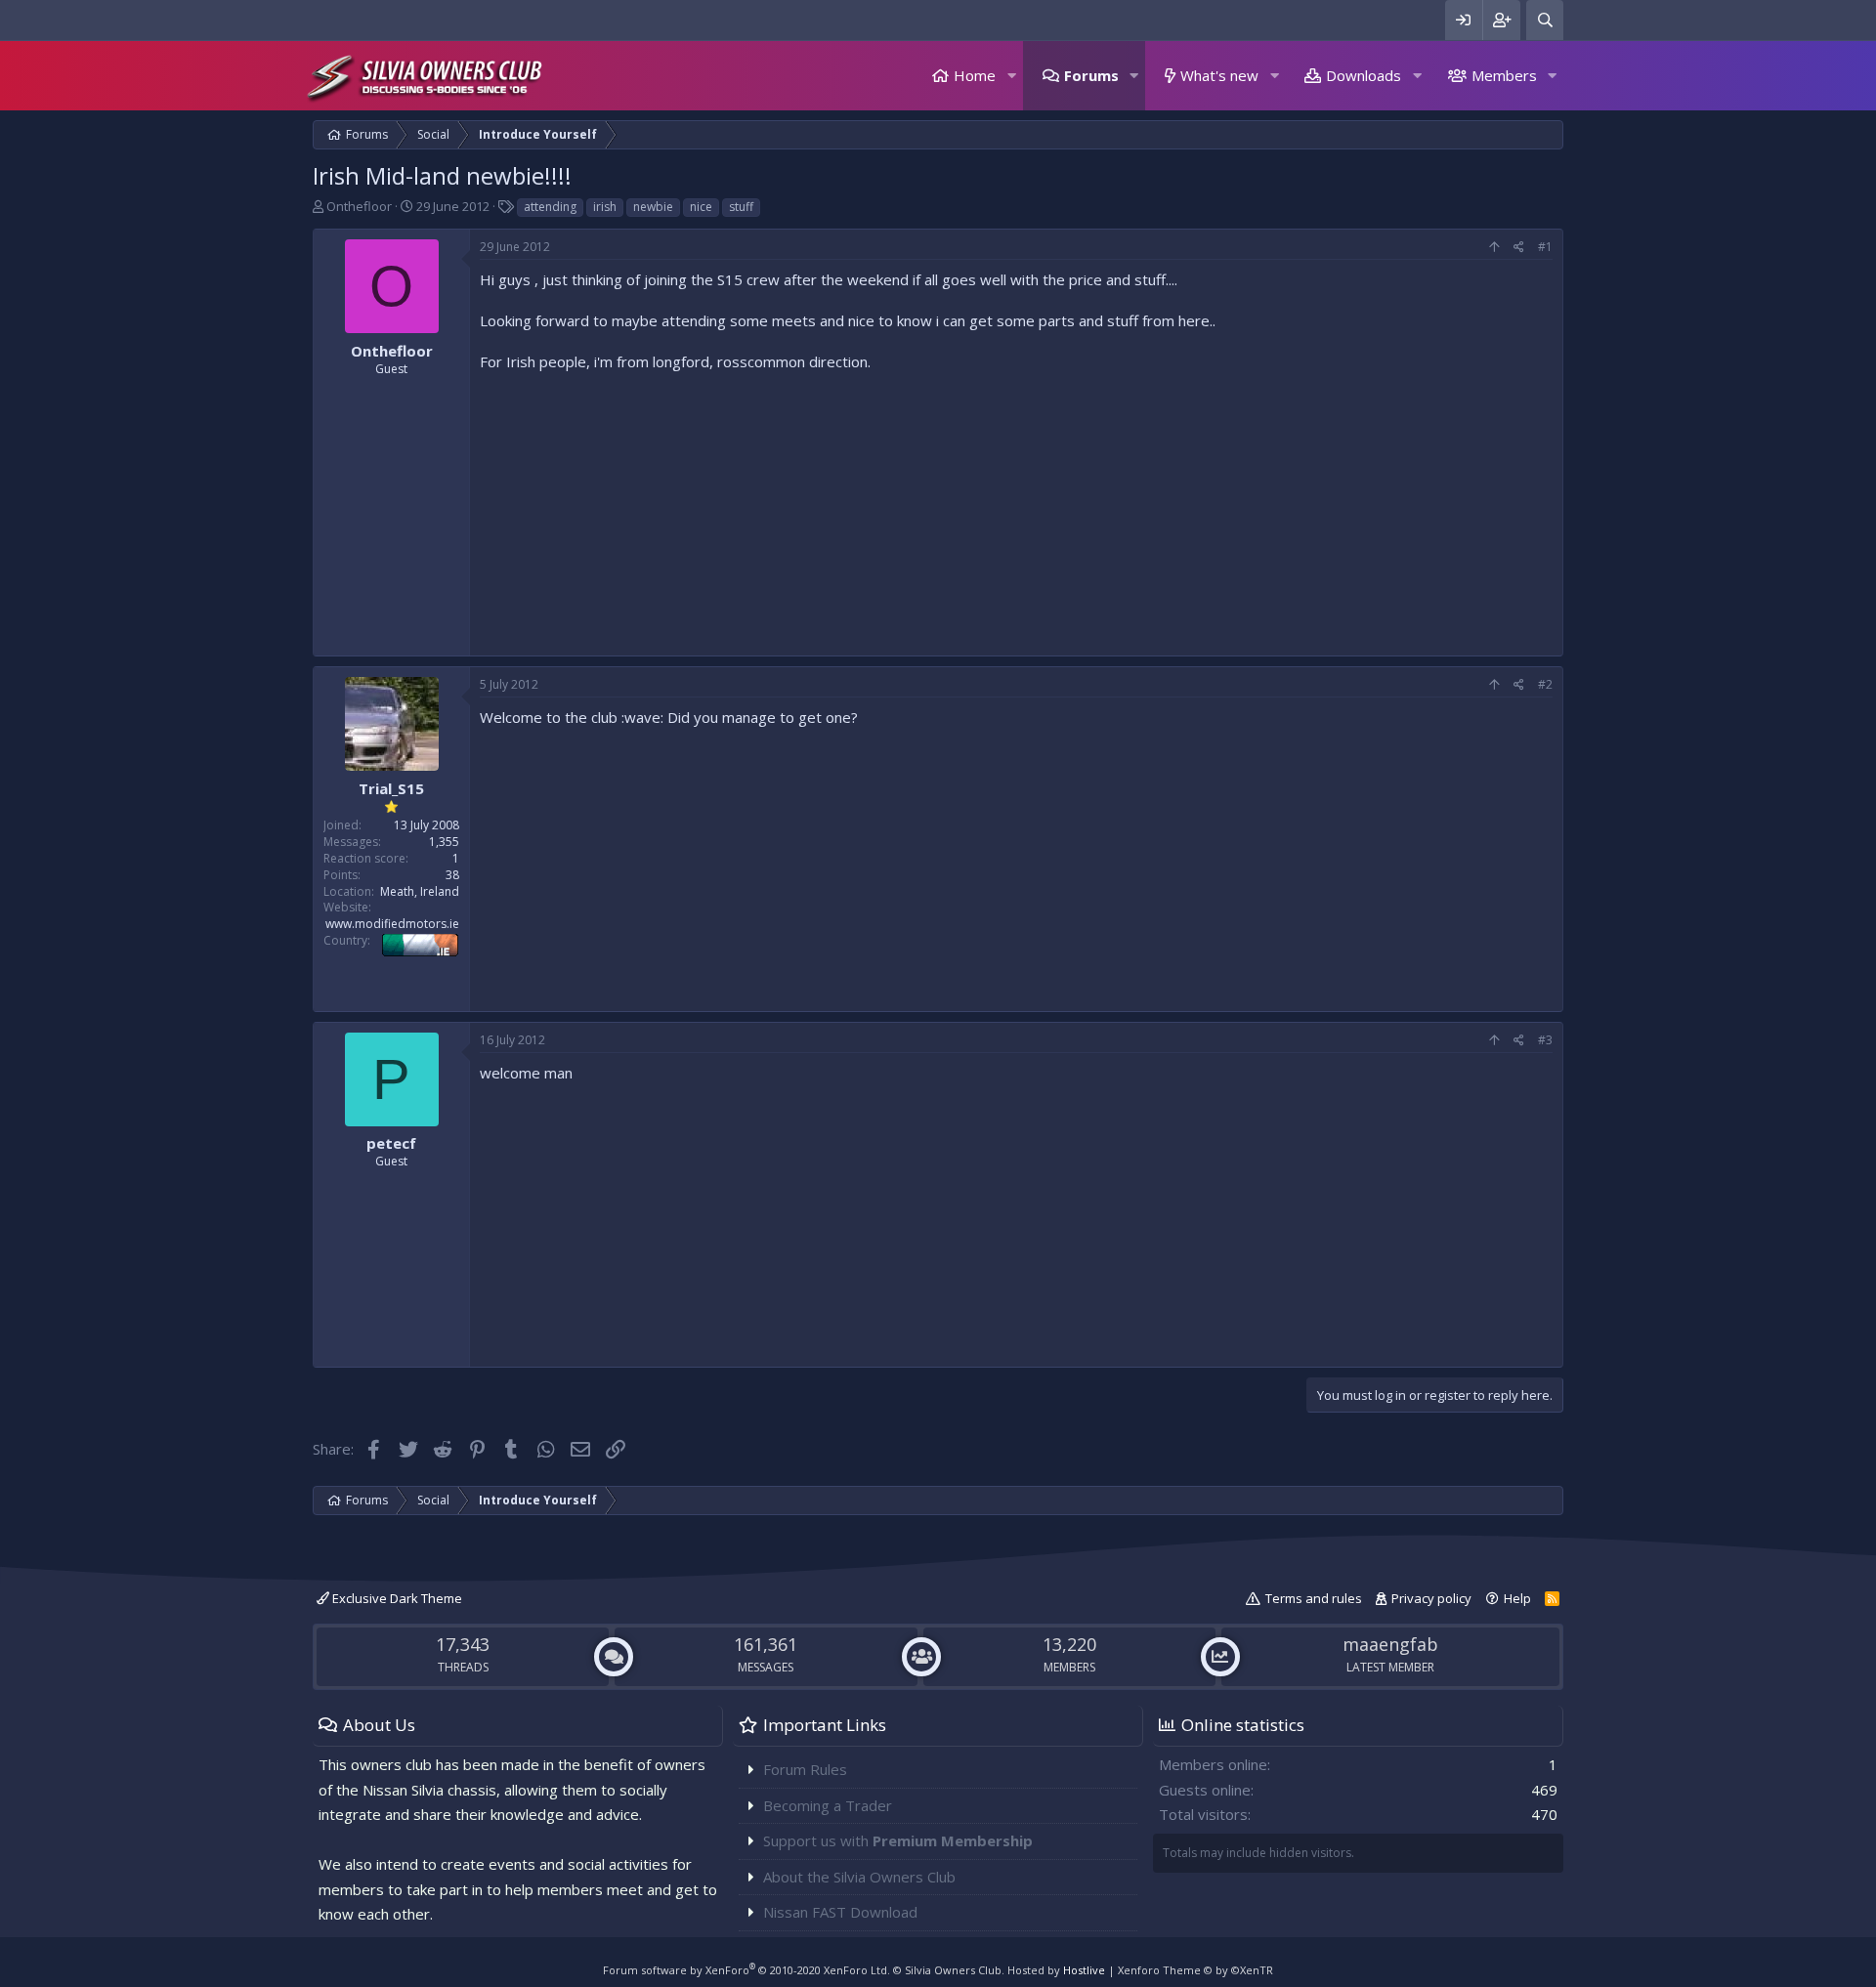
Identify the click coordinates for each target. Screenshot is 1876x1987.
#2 (1545, 684)
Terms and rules (1314, 1598)
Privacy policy (1431, 1598)
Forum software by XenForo (746, 1970)
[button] (1011, 76)
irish (605, 207)
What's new (1219, 75)
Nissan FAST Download (840, 1912)
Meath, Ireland (420, 891)
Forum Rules (805, 1769)
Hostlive (1084, 1970)
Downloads (1364, 75)
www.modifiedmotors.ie (392, 924)
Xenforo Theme (1195, 1970)
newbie (653, 207)
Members (1504, 75)
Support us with (898, 1840)
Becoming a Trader (828, 1805)
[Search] (1545, 20)
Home (975, 75)
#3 (1545, 1040)
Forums (1091, 75)
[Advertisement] (1016, 509)
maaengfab (1390, 1644)
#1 (1545, 247)
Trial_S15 (391, 788)
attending (550, 207)
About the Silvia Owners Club (859, 1877)
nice (701, 207)
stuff (741, 207)
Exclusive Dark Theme (396, 1598)
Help (1517, 1598)
